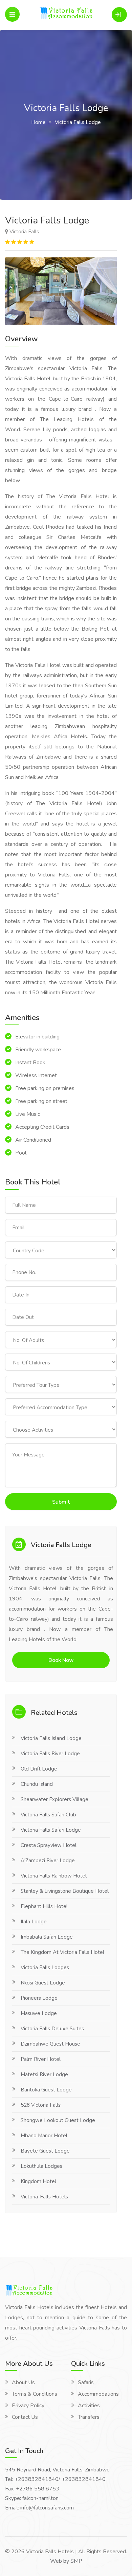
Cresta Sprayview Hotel (49, 1845)
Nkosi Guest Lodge (43, 1983)
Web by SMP (66, 2561)
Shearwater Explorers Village (54, 1799)
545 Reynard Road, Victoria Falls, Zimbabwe (57, 2470)
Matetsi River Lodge (44, 2074)
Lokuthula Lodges (41, 2166)
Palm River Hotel (41, 2059)
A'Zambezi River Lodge (48, 1861)
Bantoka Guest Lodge (46, 2090)
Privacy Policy (28, 2406)
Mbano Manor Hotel (44, 2136)
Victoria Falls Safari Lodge (51, 1830)
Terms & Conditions (35, 2394)
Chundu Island (37, 1784)
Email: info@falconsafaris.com (39, 2508)
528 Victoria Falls (41, 2105)
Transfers (89, 2417)
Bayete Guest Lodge (45, 2151)
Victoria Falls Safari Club (48, 1815)
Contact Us (25, 2417)
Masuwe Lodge (39, 2013)
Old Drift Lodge (39, 1769)
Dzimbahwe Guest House (50, 2044)
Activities (89, 2406)
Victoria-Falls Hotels (44, 2197)
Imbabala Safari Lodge (47, 1937)
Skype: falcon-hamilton (32, 2498)
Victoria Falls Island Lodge (51, 1738)
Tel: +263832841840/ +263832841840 (55, 2479)
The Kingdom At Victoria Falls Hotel (62, 1952)
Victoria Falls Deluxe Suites (52, 2029)
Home (38, 122)
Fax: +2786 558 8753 (32, 2489)
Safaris (86, 2382)
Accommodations (98, 2394)
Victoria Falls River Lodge (50, 1754)
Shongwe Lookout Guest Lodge (58, 2120)
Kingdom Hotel (38, 2181)
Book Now (61, 1660)
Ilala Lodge (34, 1922)
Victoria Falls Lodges (45, 1967)
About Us (23, 2382)
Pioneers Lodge (39, 1998)
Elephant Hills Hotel (44, 1906)
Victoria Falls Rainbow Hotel (54, 1876)
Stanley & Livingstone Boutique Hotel (65, 1891)
